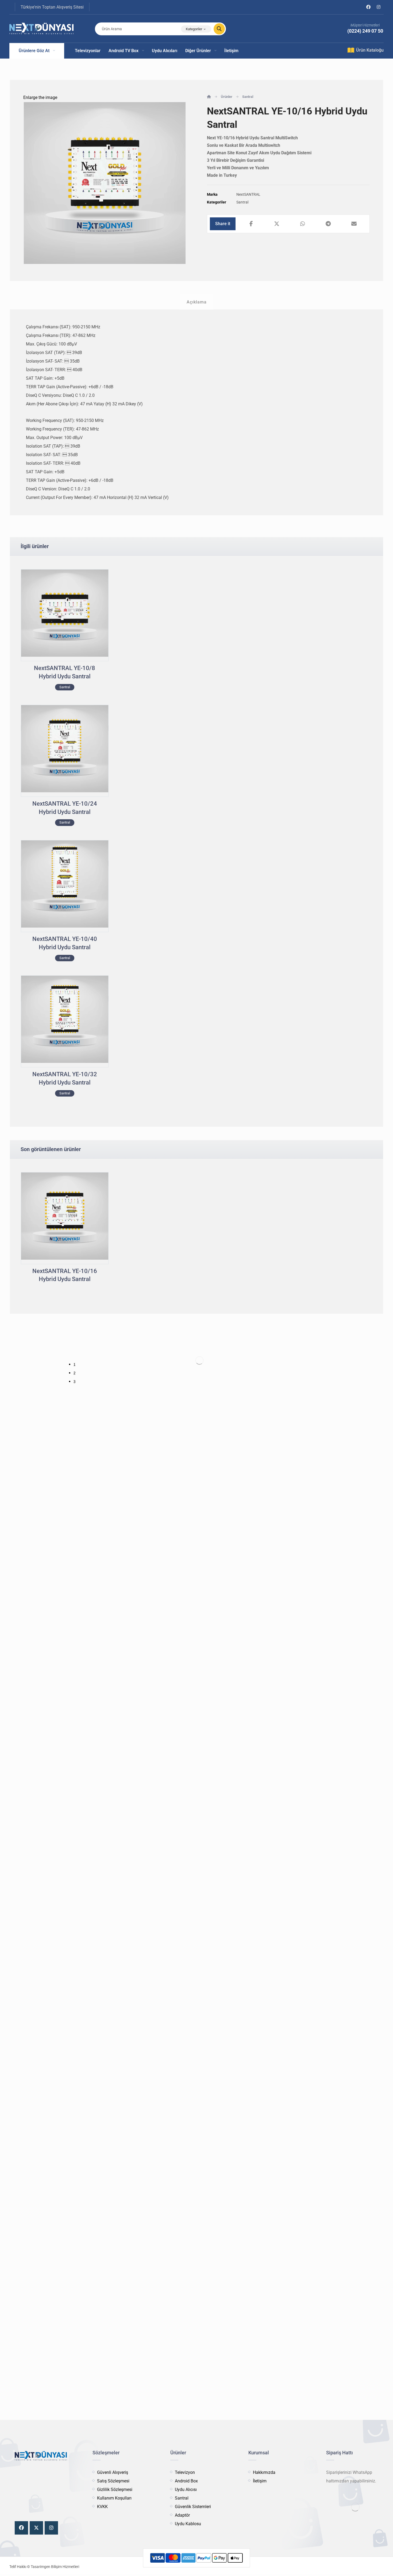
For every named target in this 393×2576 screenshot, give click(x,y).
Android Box (186, 2481)
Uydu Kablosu (188, 2524)
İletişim (260, 2481)
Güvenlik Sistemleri (193, 2507)
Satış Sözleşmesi (113, 2481)
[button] (368, 7)
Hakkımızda (264, 2472)
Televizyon (185, 2472)
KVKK (102, 2507)
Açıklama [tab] (197, 302)
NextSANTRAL (248, 195)
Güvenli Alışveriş (113, 2472)
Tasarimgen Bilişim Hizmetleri (55, 2567)
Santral (242, 202)
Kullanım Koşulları (114, 2498)
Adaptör (182, 2515)
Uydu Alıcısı (186, 2490)
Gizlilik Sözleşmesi (115, 2490)
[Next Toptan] (41, 29)
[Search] (216, 29)
